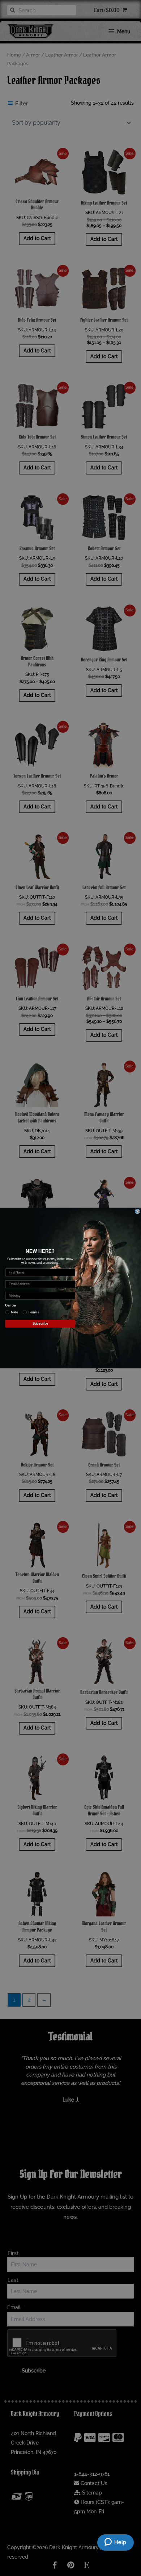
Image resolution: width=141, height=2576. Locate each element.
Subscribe (40, 1324)
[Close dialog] (137, 1211)
